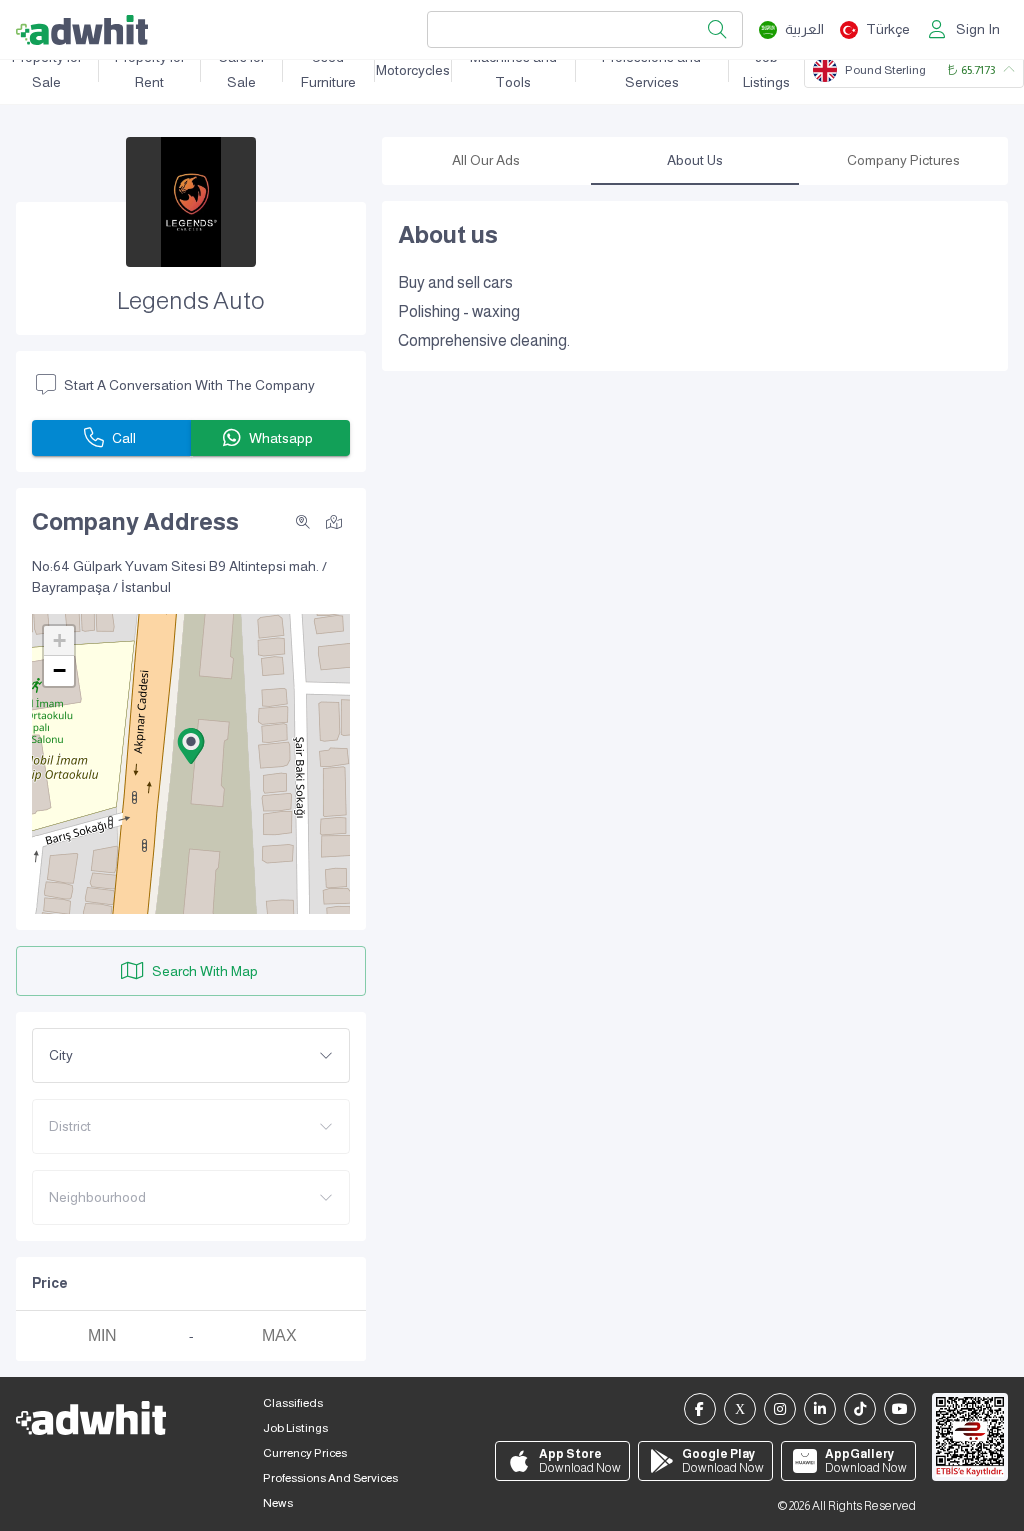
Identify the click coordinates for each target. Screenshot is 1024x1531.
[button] (191, 746)
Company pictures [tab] (903, 160)
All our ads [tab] (486, 160)
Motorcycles (413, 70)
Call (124, 438)
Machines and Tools (513, 69)
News (278, 1503)
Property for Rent (150, 69)
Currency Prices (305, 1453)
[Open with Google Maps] (334, 521)
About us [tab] (695, 160)
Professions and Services (651, 69)
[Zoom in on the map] (303, 522)
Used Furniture (328, 69)
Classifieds (293, 1403)
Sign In (978, 29)
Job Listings (766, 69)
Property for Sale (47, 69)
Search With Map (205, 971)
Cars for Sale (241, 69)
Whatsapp (281, 438)
